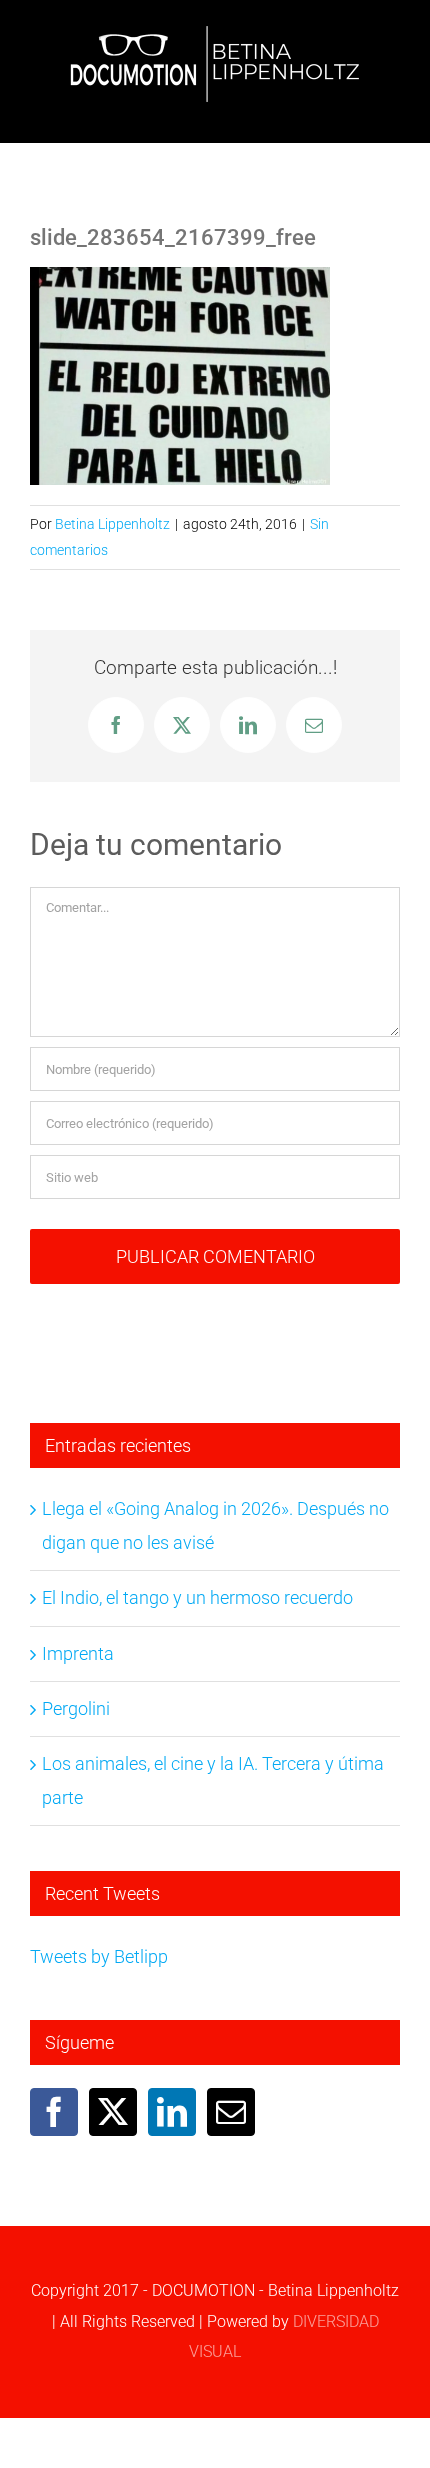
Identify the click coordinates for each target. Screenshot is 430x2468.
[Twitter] (113, 2112)
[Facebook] (54, 2112)
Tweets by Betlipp (99, 1956)
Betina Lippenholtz (112, 524)
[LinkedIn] (172, 2112)
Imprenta (78, 1653)
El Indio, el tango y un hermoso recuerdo (197, 1597)
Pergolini (76, 1708)
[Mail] (231, 2112)
